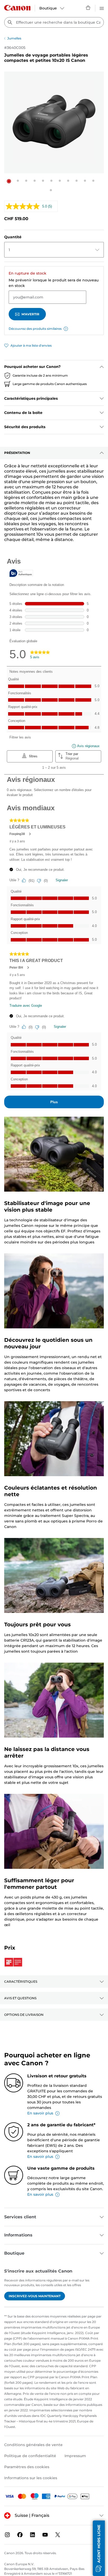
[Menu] (102, 8)
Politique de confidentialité (30, 2456)
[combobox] (54, 22)
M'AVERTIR (30, 314)
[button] (9, 181)
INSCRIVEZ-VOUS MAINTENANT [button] (35, 2296)
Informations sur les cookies (31, 2478)
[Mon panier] (88, 8)
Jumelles (14, 38)
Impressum (75, 2456)
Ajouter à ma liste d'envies (31, 345)
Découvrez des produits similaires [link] (35, 329)
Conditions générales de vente (33, 2445)
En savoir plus (40, 2113)
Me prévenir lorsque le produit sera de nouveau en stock (54, 283)
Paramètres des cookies (27, 2467)
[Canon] (17, 8)
